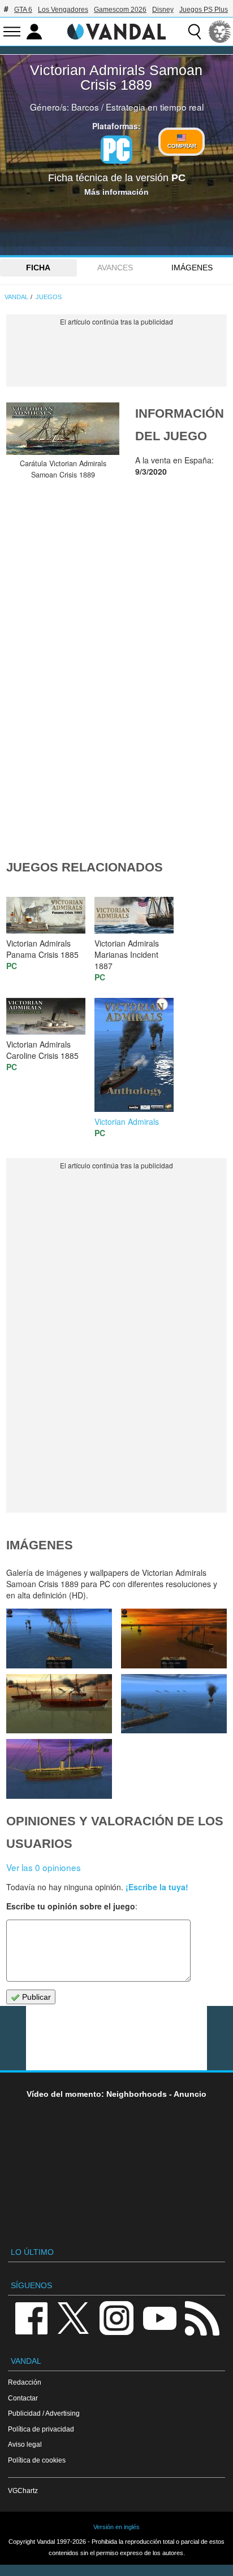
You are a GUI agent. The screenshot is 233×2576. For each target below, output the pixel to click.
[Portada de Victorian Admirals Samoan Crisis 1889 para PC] (63, 429)
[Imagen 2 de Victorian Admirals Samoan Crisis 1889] (59, 1769)
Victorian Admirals (127, 1121)
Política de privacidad (41, 2429)
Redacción (25, 2382)
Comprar (182, 146)
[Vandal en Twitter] (74, 2318)
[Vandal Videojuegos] (116, 30)
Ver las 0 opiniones (44, 1867)
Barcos (85, 107)
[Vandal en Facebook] (31, 2318)
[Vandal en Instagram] (116, 2318)
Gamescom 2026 (120, 10)
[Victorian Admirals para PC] (134, 1053)
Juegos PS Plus (204, 10)
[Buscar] (195, 32)
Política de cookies (37, 2460)
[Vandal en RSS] (202, 2318)
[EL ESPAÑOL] (220, 32)
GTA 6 (23, 10)
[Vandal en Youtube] (159, 2318)
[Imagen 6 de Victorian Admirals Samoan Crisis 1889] (59, 1638)
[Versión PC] (116, 150)
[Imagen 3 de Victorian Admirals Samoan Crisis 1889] (174, 1704)
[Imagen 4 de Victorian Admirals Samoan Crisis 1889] (59, 1704)
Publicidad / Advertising (44, 2413)
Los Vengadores (63, 10)
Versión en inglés (116, 2527)
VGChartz (23, 2490)
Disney (163, 10)
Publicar (35, 1997)
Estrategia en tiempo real (155, 107)
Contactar (23, 2398)
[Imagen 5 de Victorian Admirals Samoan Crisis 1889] (174, 1638)
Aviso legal (25, 2444)
